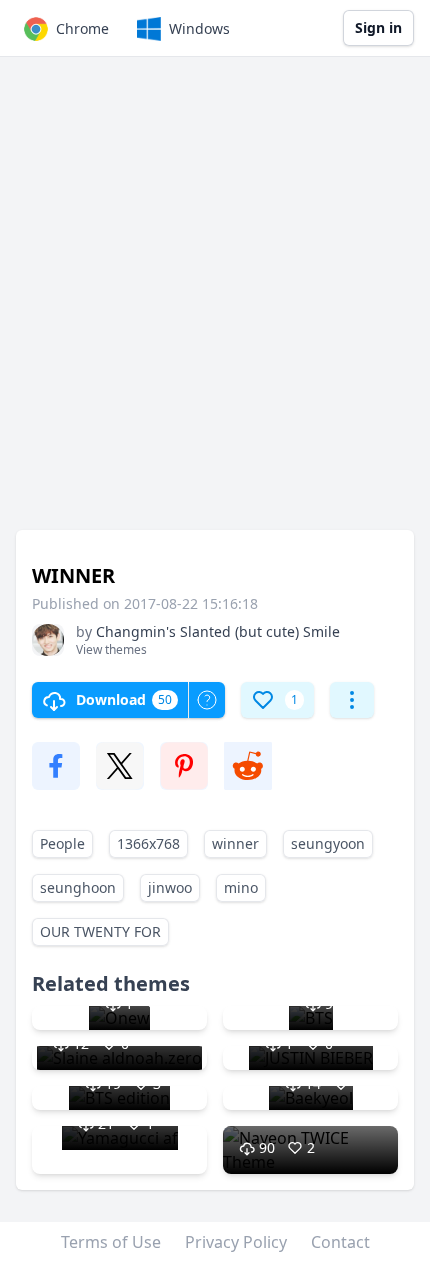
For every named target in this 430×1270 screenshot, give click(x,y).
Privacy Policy (236, 1242)
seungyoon (328, 843)
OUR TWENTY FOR (100, 931)
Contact (340, 1242)
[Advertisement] (215, 303)
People (62, 843)
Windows (199, 28)
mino (241, 887)
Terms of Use (111, 1242)
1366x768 (148, 843)
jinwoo (170, 887)
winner (235, 843)
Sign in (378, 27)
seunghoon (78, 887)
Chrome (82, 28)
